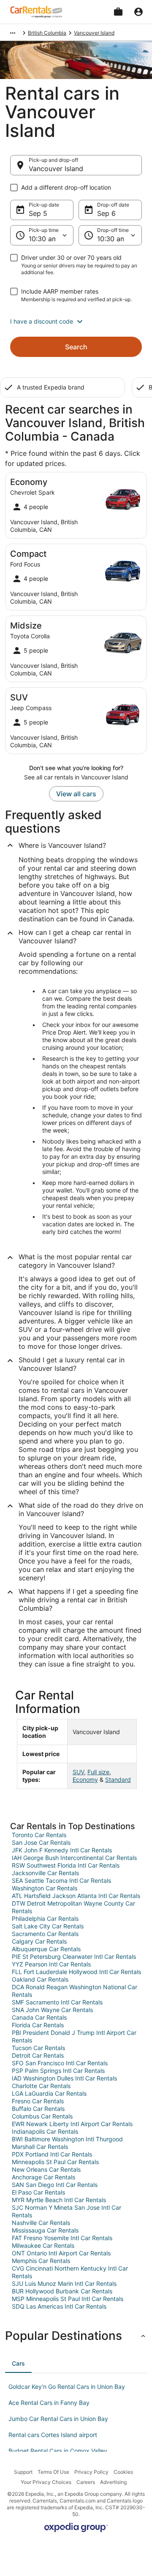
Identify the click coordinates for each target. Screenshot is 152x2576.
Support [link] (23, 2472)
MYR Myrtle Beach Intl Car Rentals (59, 2200)
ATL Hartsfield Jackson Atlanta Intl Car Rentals (76, 1896)
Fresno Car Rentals (38, 2101)
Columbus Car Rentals (42, 2116)
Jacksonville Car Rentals (45, 1873)
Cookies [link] (123, 2472)
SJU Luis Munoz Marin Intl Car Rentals (64, 2283)
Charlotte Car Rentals (41, 2086)
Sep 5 (38, 213)
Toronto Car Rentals (39, 1835)
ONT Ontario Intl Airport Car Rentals (61, 2253)
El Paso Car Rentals (38, 2192)
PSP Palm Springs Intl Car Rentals (58, 2071)
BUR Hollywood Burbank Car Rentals (62, 2291)
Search (76, 347)
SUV (78, 1772)
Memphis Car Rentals (41, 2261)
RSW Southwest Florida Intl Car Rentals (66, 1865)
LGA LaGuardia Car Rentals (49, 2093)
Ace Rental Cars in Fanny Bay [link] (49, 2403)
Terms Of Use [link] (53, 2472)
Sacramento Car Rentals (45, 1934)
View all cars (76, 794)
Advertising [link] (113, 2482)
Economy (85, 1780)
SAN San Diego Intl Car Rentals (55, 2185)
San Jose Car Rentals (41, 1842)
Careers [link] (86, 2482)
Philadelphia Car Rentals (45, 1918)
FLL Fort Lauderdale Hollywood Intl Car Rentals (76, 1972)
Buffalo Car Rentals (38, 2109)
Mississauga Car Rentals (45, 2230)
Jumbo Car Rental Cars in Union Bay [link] (58, 2419)
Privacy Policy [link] (91, 2472)
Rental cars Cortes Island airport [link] (53, 2435)
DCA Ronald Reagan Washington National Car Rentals (75, 1991)
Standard (118, 1780)
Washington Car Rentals (45, 1888)
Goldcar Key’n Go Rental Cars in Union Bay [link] (67, 2387)
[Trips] (118, 12)
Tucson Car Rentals (38, 2048)
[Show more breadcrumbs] (13, 33)
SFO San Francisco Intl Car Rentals (60, 2063)
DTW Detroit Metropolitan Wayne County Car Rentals (73, 1907)
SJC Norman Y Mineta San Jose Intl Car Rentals (66, 2211)
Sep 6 (106, 213)
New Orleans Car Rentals (46, 2169)
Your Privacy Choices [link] (46, 2482)
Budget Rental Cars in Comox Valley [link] (58, 2451)
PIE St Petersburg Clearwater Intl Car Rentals (74, 1957)
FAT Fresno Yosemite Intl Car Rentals (62, 2238)
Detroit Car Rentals (38, 2055)
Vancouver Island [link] (94, 33)
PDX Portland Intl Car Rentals (52, 2154)
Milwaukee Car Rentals (43, 2245)
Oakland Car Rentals (40, 1979)
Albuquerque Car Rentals (46, 1949)
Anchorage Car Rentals (43, 2177)
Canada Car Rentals (39, 2017)
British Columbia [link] (47, 33)
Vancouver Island (56, 169)
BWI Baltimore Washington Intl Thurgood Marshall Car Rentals (67, 2143)
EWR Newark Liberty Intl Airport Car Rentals (72, 2124)
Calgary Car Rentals (39, 1941)
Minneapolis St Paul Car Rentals (55, 2162)
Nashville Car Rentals (41, 2223)
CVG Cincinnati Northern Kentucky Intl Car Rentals (70, 2272)
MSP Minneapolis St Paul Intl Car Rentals (68, 2299)
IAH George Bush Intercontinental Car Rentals (74, 1858)
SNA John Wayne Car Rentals (52, 2010)
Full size (98, 1772)
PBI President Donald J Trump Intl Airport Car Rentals (74, 2036)
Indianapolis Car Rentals (45, 2131)
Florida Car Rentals (38, 2025)
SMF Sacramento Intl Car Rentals (57, 2002)
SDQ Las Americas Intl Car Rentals (59, 2306)
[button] (76, 321)
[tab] (18, 2364)
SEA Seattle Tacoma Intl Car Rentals (61, 1880)
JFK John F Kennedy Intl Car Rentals (62, 1850)
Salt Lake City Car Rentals (48, 1926)
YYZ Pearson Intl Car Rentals (51, 1964)
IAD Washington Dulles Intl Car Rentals (64, 2078)
